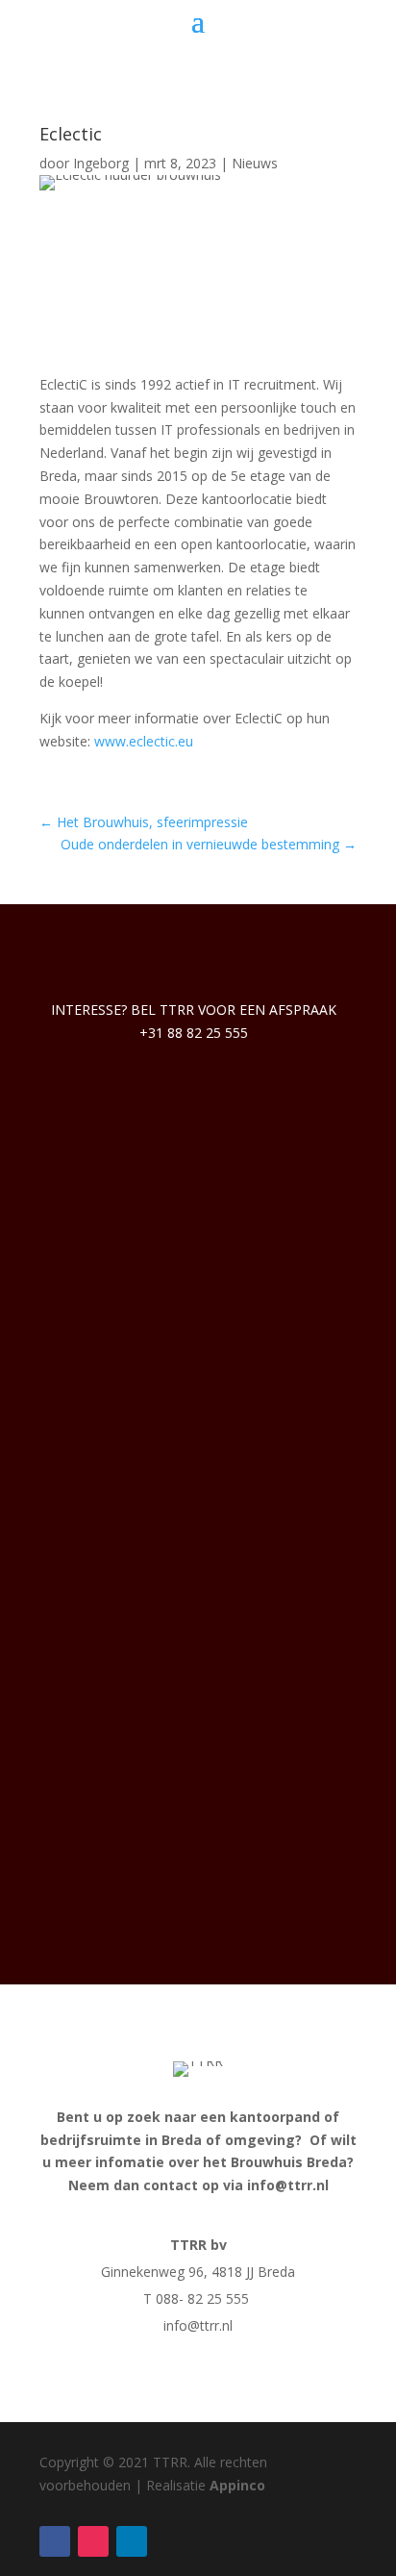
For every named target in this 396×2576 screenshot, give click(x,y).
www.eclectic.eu (144, 741)
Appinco (237, 2485)
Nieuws (255, 163)
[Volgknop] (55, 2541)
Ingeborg (101, 163)
